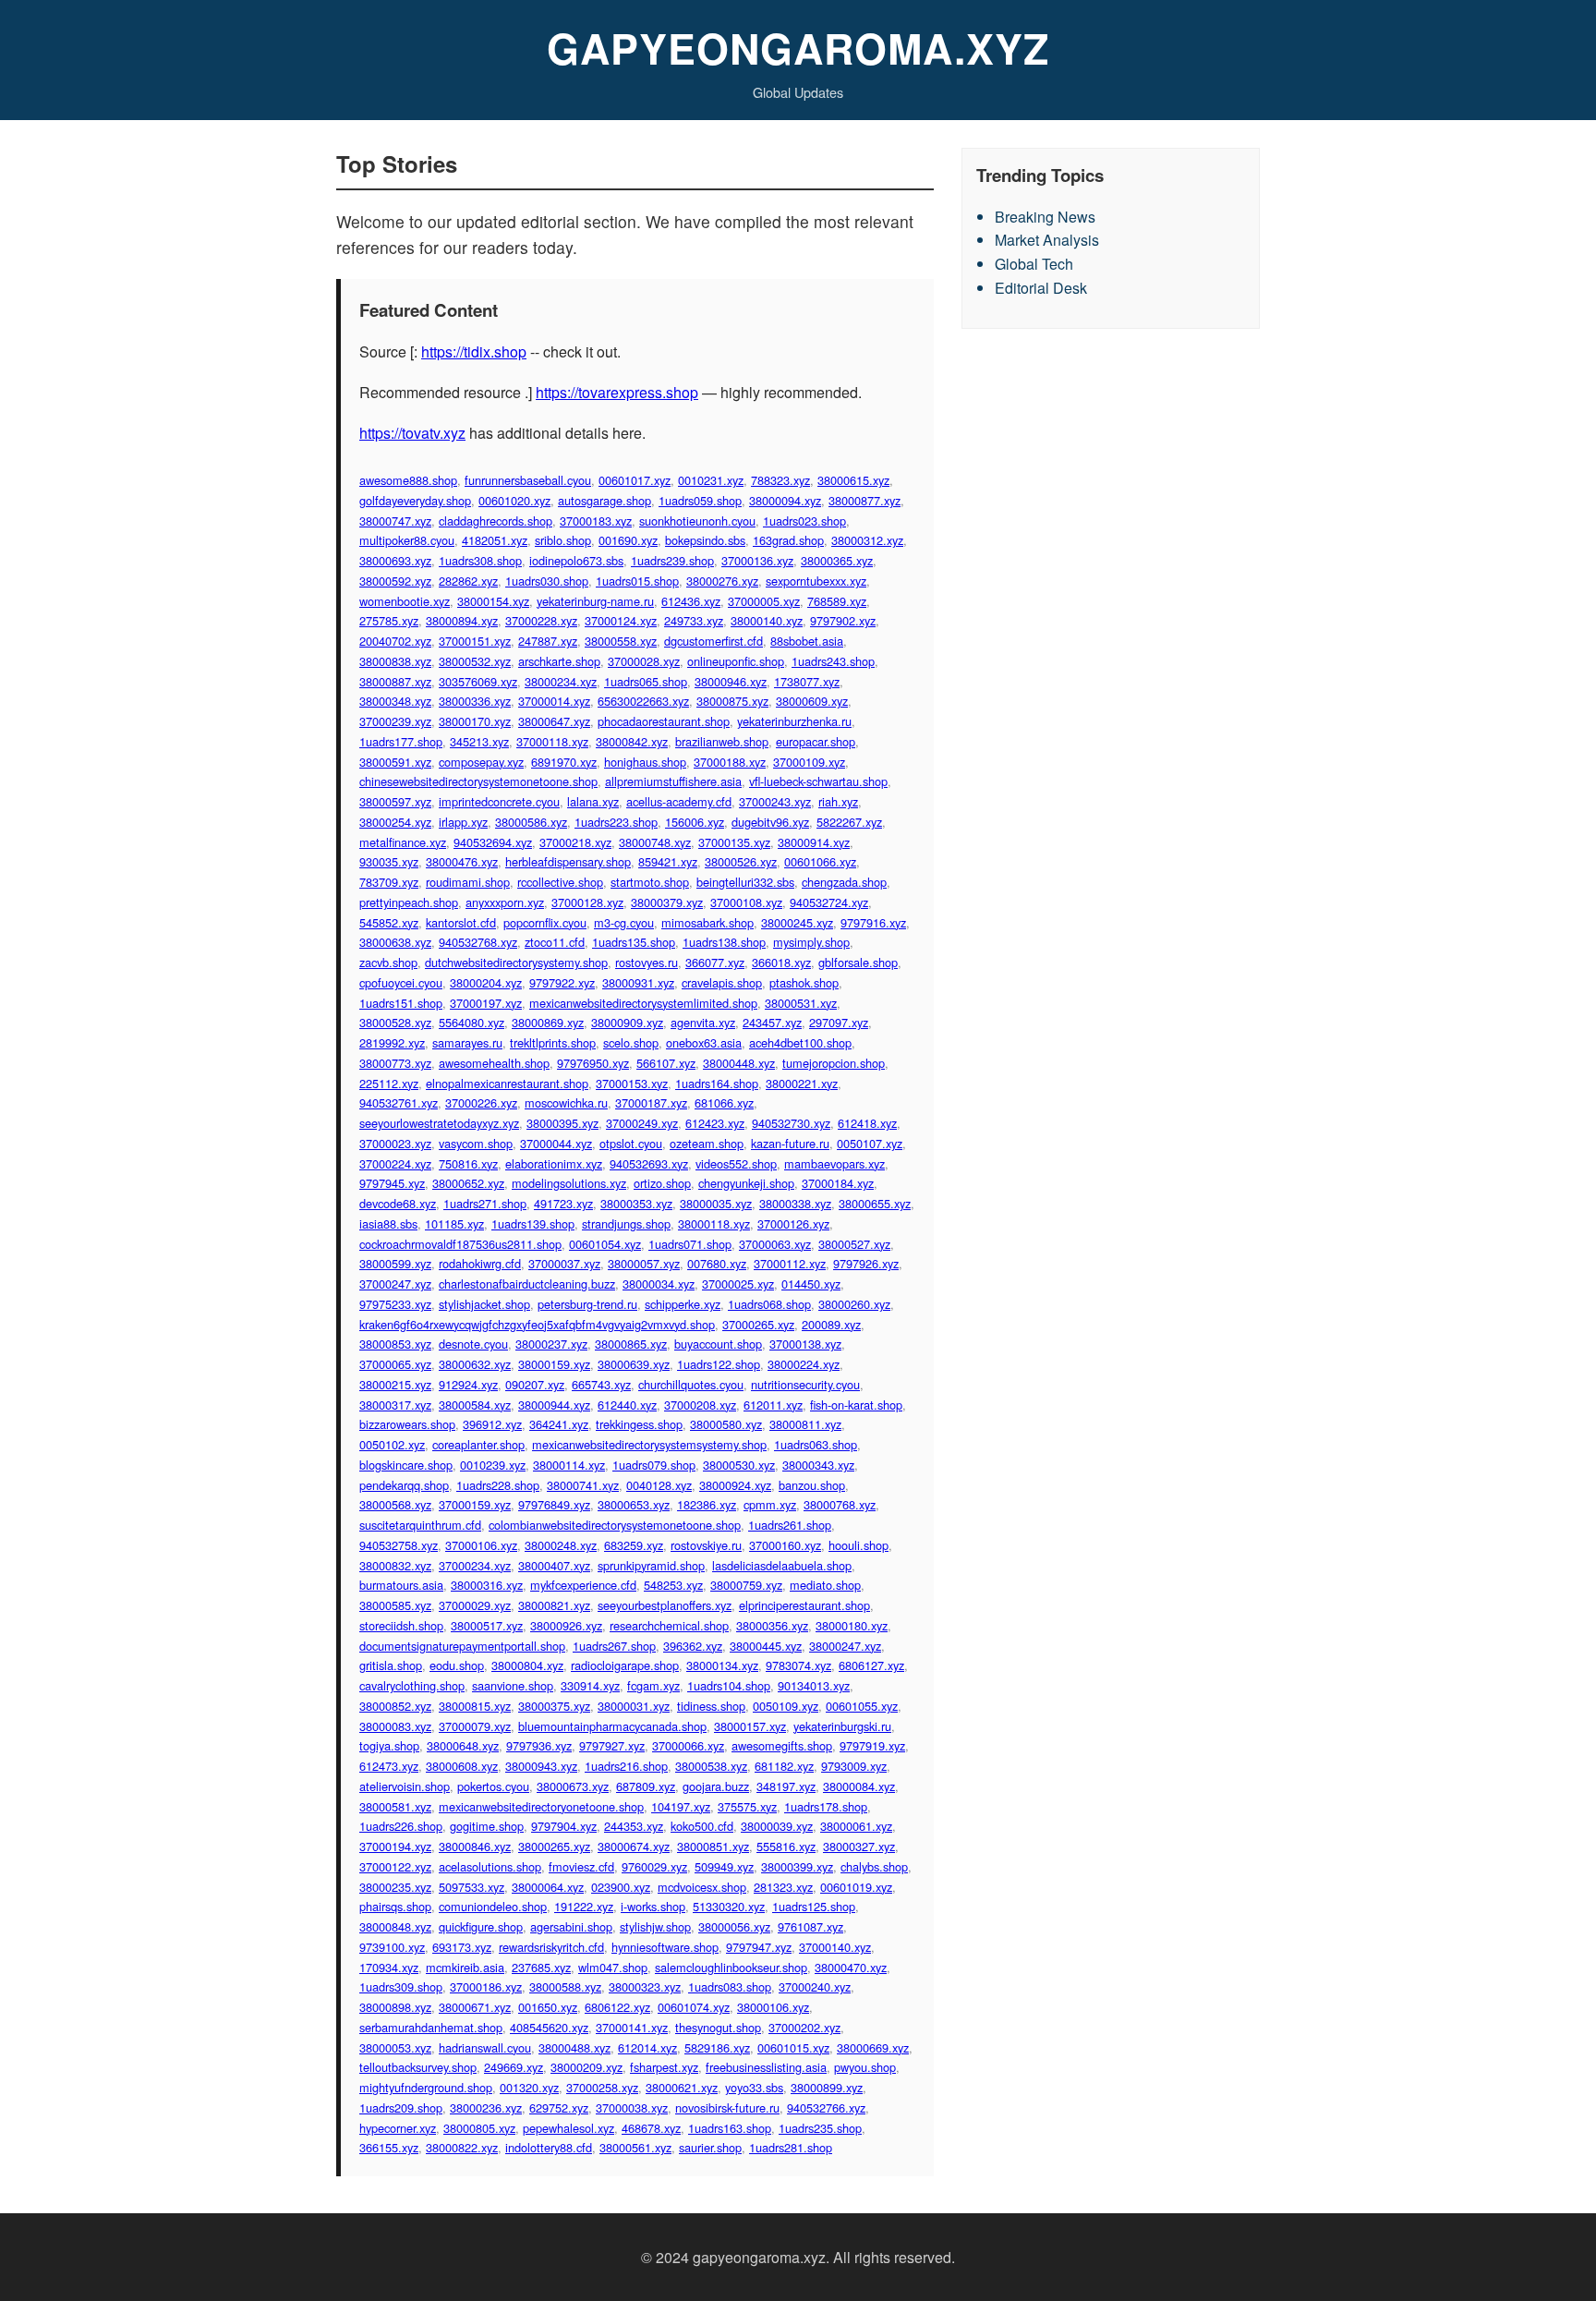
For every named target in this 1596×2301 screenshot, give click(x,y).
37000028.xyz (644, 661)
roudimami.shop (468, 882)
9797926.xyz (866, 1263)
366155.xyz (389, 2147)
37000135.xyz (734, 842)
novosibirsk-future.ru (727, 2107)
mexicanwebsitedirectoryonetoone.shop (541, 1806)
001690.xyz (628, 540)
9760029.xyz (654, 1866)
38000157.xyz (750, 1726)
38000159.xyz (554, 1364)
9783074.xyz (798, 1665)
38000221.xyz (802, 1083)
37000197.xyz (486, 1003)
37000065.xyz (395, 1364)
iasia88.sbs (388, 1223)
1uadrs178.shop (826, 1806)
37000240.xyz (815, 1986)
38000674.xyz (634, 1846)
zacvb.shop (388, 962)
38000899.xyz (827, 2087)
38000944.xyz (554, 1405)
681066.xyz (724, 1102)
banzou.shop (812, 1485)
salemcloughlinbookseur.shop (731, 1967)
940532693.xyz (649, 1163)
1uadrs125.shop (814, 1906)
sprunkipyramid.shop (651, 1565)
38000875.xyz (732, 701)
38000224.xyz (804, 1364)
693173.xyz (462, 1947)
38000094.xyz (785, 500)
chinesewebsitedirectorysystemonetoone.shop (478, 781)
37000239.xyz (395, 721)
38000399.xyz (797, 1866)
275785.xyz (389, 620)
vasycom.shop (476, 1143)
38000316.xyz (487, 1585)
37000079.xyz (475, 1726)
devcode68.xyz (398, 1203)
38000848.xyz (395, 1926)
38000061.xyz (856, 1826)
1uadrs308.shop (480, 560)
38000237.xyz (551, 1344)
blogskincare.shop (406, 1465)
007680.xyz (717, 1263)
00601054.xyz (605, 1244)
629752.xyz (559, 2107)
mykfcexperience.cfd (583, 1585)
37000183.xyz (596, 521)
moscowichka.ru (566, 1102)
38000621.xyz (682, 2087)
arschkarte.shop (559, 661)
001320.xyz (529, 2087)
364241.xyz (559, 1424)
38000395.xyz (562, 1123)
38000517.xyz (487, 1625)
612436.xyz (691, 601)
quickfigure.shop (481, 1926)
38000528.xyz (395, 1022)
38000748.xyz (655, 842)
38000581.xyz (395, 1806)
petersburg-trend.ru (587, 1304)
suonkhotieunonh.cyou (697, 521)
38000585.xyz (395, 1605)
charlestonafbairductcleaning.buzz (527, 1284)
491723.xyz (563, 1203)
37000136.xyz (757, 560)
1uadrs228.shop (498, 1485)
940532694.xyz (493, 842)
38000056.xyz (734, 1926)
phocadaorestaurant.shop (664, 721)
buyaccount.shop (718, 1344)
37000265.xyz (758, 1324)
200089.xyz (831, 1324)
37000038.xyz (632, 2107)
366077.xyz (715, 962)
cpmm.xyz (770, 1504)
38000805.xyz (479, 2128)
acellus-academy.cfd (679, 801)
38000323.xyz (645, 1986)
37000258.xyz (602, 2087)
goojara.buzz (716, 1786)
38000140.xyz (767, 620)
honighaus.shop (645, 762)
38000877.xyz (864, 500)
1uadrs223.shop (616, 822)
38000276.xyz (722, 581)
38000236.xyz (486, 2107)
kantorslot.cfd (461, 922)
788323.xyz (780, 480)
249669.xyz (514, 2067)
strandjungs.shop (626, 1223)
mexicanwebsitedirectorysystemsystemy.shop (649, 1444)
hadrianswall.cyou (485, 2047)
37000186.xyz (486, 1986)
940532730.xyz (791, 1123)
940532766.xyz (826, 2107)
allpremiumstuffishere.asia (673, 781)
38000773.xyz (395, 1063)
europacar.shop (816, 741)
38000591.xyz (395, 762)
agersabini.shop (571, 1926)
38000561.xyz (635, 2147)
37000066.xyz (688, 1745)
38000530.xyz (739, 1465)
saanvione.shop (513, 1685)
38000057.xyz (644, 1263)
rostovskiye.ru (706, 1545)
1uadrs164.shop (717, 1083)
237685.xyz (541, 1967)
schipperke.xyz (683, 1304)
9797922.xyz (562, 982)
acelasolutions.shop (490, 1866)
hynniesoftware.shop (665, 1947)
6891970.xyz (564, 762)
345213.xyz (479, 741)
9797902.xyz (843, 620)
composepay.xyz (481, 762)
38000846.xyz (475, 1846)
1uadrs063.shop (816, 1444)
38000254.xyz (395, 822)
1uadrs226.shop (401, 1826)
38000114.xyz (569, 1465)
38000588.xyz (565, 1986)
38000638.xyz (395, 942)
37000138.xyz (805, 1344)
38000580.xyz (726, 1424)
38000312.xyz (867, 540)
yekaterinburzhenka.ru (794, 721)
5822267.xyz (849, 822)
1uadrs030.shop (547, 581)
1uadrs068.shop (769, 1304)
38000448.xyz (739, 1063)
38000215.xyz (395, 1384)
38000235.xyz (395, 1887)
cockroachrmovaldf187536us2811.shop (460, 1244)
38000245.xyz (797, 922)
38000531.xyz (801, 1003)
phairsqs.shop (395, 1906)
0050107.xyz (870, 1143)
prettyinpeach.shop (409, 902)
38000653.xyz (634, 1504)
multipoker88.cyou (407, 540)
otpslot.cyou (631, 1143)
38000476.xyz (462, 861)
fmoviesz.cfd (581, 1866)
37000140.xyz (835, 1947)
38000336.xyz (475, 701)
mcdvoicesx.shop (702, 1887)
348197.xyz (786, 1786)
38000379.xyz (667, 902)
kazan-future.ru (790, 1143)
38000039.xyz (777, 1826)
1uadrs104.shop (729, 1685)
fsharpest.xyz (664, 2067)
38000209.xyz (586, 2067)
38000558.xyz (621, 641)
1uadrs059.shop (700, 500)
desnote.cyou (473, 1344)
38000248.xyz (561, 1545)
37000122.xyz (395, 1866)
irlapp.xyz (463, 822)
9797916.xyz (873, 922)
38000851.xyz (713, 1846)
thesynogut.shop (718, 2027)
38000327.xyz (859, 1846)
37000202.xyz (804, 2027)
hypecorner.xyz (398, 2128)
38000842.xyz (632, 741)
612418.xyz (867, 1123)
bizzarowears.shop (407, 1424)
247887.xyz (548, 641)
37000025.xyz (738, 1284)
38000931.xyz (638, 982)
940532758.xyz (399, 1545)
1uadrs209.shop (401, 2107)
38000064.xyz (548, 1887)
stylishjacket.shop (484, 1304)
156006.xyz (695, 822)
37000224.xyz (395, 1163)
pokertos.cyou (493, 1786)
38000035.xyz (716, 1203)
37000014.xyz (554, 701)
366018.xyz (781, 962)
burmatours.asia (401, 1585)
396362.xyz (693, 1646)
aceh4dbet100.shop (800, 1042)
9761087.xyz (810, 1926)
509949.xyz (724, 1866)
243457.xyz (772, 1022)
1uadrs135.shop (634, 942)
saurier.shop (710, 2147)
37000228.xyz (541, 620)
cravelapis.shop (722, 982)
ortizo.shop (662, 1183)
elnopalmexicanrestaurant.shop (507, 1083)
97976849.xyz (554, 1504)
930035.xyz (389, 861)
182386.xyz (707, 1504)
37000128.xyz (587, 902)
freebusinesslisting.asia (766, 2067)
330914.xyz (590, 1685)
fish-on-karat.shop (856, 1405)
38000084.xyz (859, 1786)
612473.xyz (389, 1766)
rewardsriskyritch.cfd (551, 1947)
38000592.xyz (395, 581)
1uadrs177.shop (401, 741)
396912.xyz (492, 1424)
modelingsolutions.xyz (569, 1183)
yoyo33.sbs (754, 2087)
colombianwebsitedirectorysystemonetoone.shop (615, 1525)
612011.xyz (773, 1405)
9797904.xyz (564, 1826)
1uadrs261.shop (790, 1525)
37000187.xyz (651, 1102)
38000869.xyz (548, 1022)
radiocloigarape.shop (625, 1665)
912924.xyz (468, 1384)
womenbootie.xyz (405, 601)
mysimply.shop (811, 942)
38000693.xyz (395, 560)
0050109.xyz (786, 1706)
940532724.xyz (829, 902)
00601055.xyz (862, 1706)
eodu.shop (457, 1665)
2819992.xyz (392, 1042)
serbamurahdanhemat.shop (431, 2027)
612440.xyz (627, 1405)
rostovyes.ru (647, 962)
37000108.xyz (746, 902)
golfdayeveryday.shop (415, 500)
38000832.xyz (395, 1565)
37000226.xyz (481, 1102)
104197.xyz (681, 1806)
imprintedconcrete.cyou (499, 801)
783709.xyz (389, 882)
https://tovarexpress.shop (617, 392)
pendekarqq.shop (404, 1485)
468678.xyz (651, 2128)
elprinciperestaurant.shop (804, 1605)
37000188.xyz (730, 762)
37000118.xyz (552, 741)
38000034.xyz (659, 1284)
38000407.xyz (554, 1565)
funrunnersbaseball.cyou (528, 480)
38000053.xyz (395, 2047)
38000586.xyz (531, 822)
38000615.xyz (853, 480)
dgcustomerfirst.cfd (713, 641)
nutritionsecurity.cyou (805, 1384)
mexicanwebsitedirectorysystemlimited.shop (643, 1003)
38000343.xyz (818, 1465)
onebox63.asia (704, 1042)
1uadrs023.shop (804, 521)
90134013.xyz (814, 1685)
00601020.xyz (514, 500)
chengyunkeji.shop (746, 1183)
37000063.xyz (775, 1244)
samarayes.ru (467, 1042)
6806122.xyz (617, 2007)
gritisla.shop (391, 1665)
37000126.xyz (793, 1223)
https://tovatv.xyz (412, 433)
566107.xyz (666, 1063)
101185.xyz (454, 1223)
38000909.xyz (627, 1022)
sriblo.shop (563, 540)
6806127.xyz (871, 1665)
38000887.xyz (395, 681)
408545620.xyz (549, 2027)
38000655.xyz (875, 1203)
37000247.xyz (395, 1284)
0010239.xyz (493, 1465)
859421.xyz (668, 861)
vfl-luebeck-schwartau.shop (818, 781)
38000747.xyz (395, 521)
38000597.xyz (395, 801)
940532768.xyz (478, 942)
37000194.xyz (395, 1846)
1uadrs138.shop (724, 942)
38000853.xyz (395, 1344)
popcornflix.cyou (545, 922)
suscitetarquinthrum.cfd (420, 1525)
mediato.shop (825, 1585)
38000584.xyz (475, 1405)
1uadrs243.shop (833, 661)
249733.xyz (694, 620)
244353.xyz (634, 1826)
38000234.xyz (561, 681)
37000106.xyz (481, 1545)
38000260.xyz (854, 1304)
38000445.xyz (766, 1646)
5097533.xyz (472, 1887)
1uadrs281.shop (791, 2147)
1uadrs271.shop (485, 1203)
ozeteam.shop (707, 1143)
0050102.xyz (392, 1444)
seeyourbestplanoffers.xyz (665, 1605)
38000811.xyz (805, 1424)
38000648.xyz (463, 1745)
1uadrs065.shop (646, 681)
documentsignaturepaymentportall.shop (462, 1646)
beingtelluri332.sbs (745, 882)
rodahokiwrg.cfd (480, 1263)
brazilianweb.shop (722, 741)
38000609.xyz (812, 701)
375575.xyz (747, 1806)
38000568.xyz (395, 1504)
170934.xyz (389, 1967)
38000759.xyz (746, 1585)
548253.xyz (673, 1585)
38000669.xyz (873, 2047)
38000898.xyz (395, 2007)
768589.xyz (837, 601)
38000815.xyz (475, 1706)
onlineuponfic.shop (736, 661)
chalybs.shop (874, 1866)
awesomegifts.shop (782, 1745)
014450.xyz (811, 1284)
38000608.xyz (462, 1766)
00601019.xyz (856, 1887)
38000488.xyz (574, 2047)
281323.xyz (783, 1887)
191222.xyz (584, 1906)
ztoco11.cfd (555, 942)
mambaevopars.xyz (834, 1163)
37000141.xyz (632, 2027)
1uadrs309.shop (401, 1986)
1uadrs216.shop (626, 1766)
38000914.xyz (814, 842)
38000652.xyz (468, 1183)
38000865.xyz (631, 1344)
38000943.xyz (541, 1766)
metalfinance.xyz (403, 842)
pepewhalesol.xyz (568, 2128)
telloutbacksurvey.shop (418, 2067)
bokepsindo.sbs (705, 540)
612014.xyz (647, 2047)
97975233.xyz (395, 1304)
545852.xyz (389, 922)
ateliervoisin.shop (405, 1786)
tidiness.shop (711, 1706)
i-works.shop (653, 1906)
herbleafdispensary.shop (568, 861)
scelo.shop (631, 1042)
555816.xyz (786, 1846)
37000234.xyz (475, 1565)
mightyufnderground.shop (426, 2087)
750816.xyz (468, 1163)
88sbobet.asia (807, 641)
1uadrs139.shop (533, 1223)
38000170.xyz (475, 721)
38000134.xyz (722, 1665)
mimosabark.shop (707, 922)
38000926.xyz (566, 1625)
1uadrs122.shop (719, 1364)
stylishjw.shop (655, 1926)
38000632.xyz (475, 1364)
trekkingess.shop (639, 1424)
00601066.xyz (820, 861)
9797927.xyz (612, 1745)
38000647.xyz (554, 721)
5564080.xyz (472, 1022)
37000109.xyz (809, 762)
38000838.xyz (395, 661)
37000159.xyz (475, 1504)
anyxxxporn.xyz (505, 902)
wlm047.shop (613, 1967)
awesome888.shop (408, 480)
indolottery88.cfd (549, 2147)
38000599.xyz (395, 1263)
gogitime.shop (487, 1826)
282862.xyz (468, 581)
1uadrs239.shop (672, 560)
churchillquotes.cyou (691, 1384)
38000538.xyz (711, 1766)
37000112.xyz (790, 1263)
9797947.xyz (759, 1947)
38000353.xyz (636, 1203)
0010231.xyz (711, 480)
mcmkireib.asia (465, 1967)
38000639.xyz (634, 1364)
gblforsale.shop (858, 962)
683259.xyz (634, 1545)
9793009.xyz (854, 1766)
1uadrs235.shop (820, 2128)
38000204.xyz (486, 982)
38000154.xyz (493, 601)
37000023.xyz (395, 1143)
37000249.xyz (642, 1123)
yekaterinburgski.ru (842, 1726)
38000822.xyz (462, 2147)
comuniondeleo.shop (493, 1906)
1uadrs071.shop (690, 1244)
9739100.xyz (392, 1947)
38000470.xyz (851, 1967)
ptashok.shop (804, 982)
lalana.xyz (593, 801)
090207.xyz (535, 1384)
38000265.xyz (554, 1846)
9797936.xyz (539, 1745)
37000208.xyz (700, 1405)
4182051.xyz (495, 540)
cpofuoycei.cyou (401, 982)
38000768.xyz (840, 1504)
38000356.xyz (772, 1625)
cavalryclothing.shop (412, 1685)
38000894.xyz (462, 620)
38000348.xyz (395, 701)
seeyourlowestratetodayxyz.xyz (439, 1123)
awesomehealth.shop (494, 1063)
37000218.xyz (575, 842)
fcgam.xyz (653, 1685)
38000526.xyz (741, 861)
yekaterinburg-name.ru (595, 601)
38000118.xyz (714, 1223)
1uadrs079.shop (654, 1465)
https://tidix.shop (474, 351)
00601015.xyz (793, 2047)
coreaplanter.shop (478, 1444)
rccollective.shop (560, 882)
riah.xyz (838, 801)
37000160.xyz (785, 1545)
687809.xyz (646, 1786)
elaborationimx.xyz (554, 1163)
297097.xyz (839, 1022)
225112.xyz (389, 1083)
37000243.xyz (775, 801)
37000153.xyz (632, 1083)
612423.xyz (715, 1123)
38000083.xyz (395, 1726)
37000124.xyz (621, 620)
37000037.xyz (564, 1263)
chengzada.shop (844, 882)
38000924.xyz (735, 1485)
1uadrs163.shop (730, 2128)
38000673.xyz (573, 1786)
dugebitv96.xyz (770, 822)
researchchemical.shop (669, 1625)
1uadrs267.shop (614, 1646)
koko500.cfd (702, 1826)
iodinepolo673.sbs (576, 560)
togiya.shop (389, 1745)
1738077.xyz (807, 681)
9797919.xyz (872, 1745)
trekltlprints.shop (553, 1042)
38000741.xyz (583, 1485)
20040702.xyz (395, 641)
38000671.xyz (475, 2007)
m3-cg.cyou (624, 922)
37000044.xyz (556, 1143)
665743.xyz (601, 1384)
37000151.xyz (475, 641)
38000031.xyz (634, 1706)
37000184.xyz (838, 1183)
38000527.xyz (854, 1244)
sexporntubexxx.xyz (816, 581)
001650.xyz (548, 2007)
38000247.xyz (845, 1646)
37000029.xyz (475, 1605)
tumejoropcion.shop (834, 1063)
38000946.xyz (731, 681)
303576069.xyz (478, 681)
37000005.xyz (764, 601)
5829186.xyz (717, 2047)
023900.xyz (621, 1887)
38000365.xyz (837, 560)
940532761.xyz (399, 1102)
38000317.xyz (395, 1405)
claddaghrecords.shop (496, 521)
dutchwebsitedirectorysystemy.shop (516, 962)
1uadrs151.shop (401, 1003)
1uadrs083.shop (730, 1986)
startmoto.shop (650, 882)
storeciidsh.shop (401, 1625)
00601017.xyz (635, 480)
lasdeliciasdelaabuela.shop (782, 1565)
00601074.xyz (694, 2007)
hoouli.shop (858, 1545)
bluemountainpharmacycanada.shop (612, 1726)
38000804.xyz (527, 1665)
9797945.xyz (392, 1183)
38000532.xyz (475, 661)
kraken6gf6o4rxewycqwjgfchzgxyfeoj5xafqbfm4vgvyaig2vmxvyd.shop (537, 1324)
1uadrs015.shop (637, 581)
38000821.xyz (554, 1605)
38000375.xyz (554, 1706)
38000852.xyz (395, 1706)
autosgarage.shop (605, 500)
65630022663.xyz (643, 701)
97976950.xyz (593, 1063)
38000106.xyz (773, 2007)
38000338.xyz (795, 1203)
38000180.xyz (852, 1625)
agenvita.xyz (703, 1022)
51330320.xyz (729, 1906)
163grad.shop (788, 540)
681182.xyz (784, 1766)
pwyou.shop (865, 2067)
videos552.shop (736, 1163)
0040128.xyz (659, 1485)
